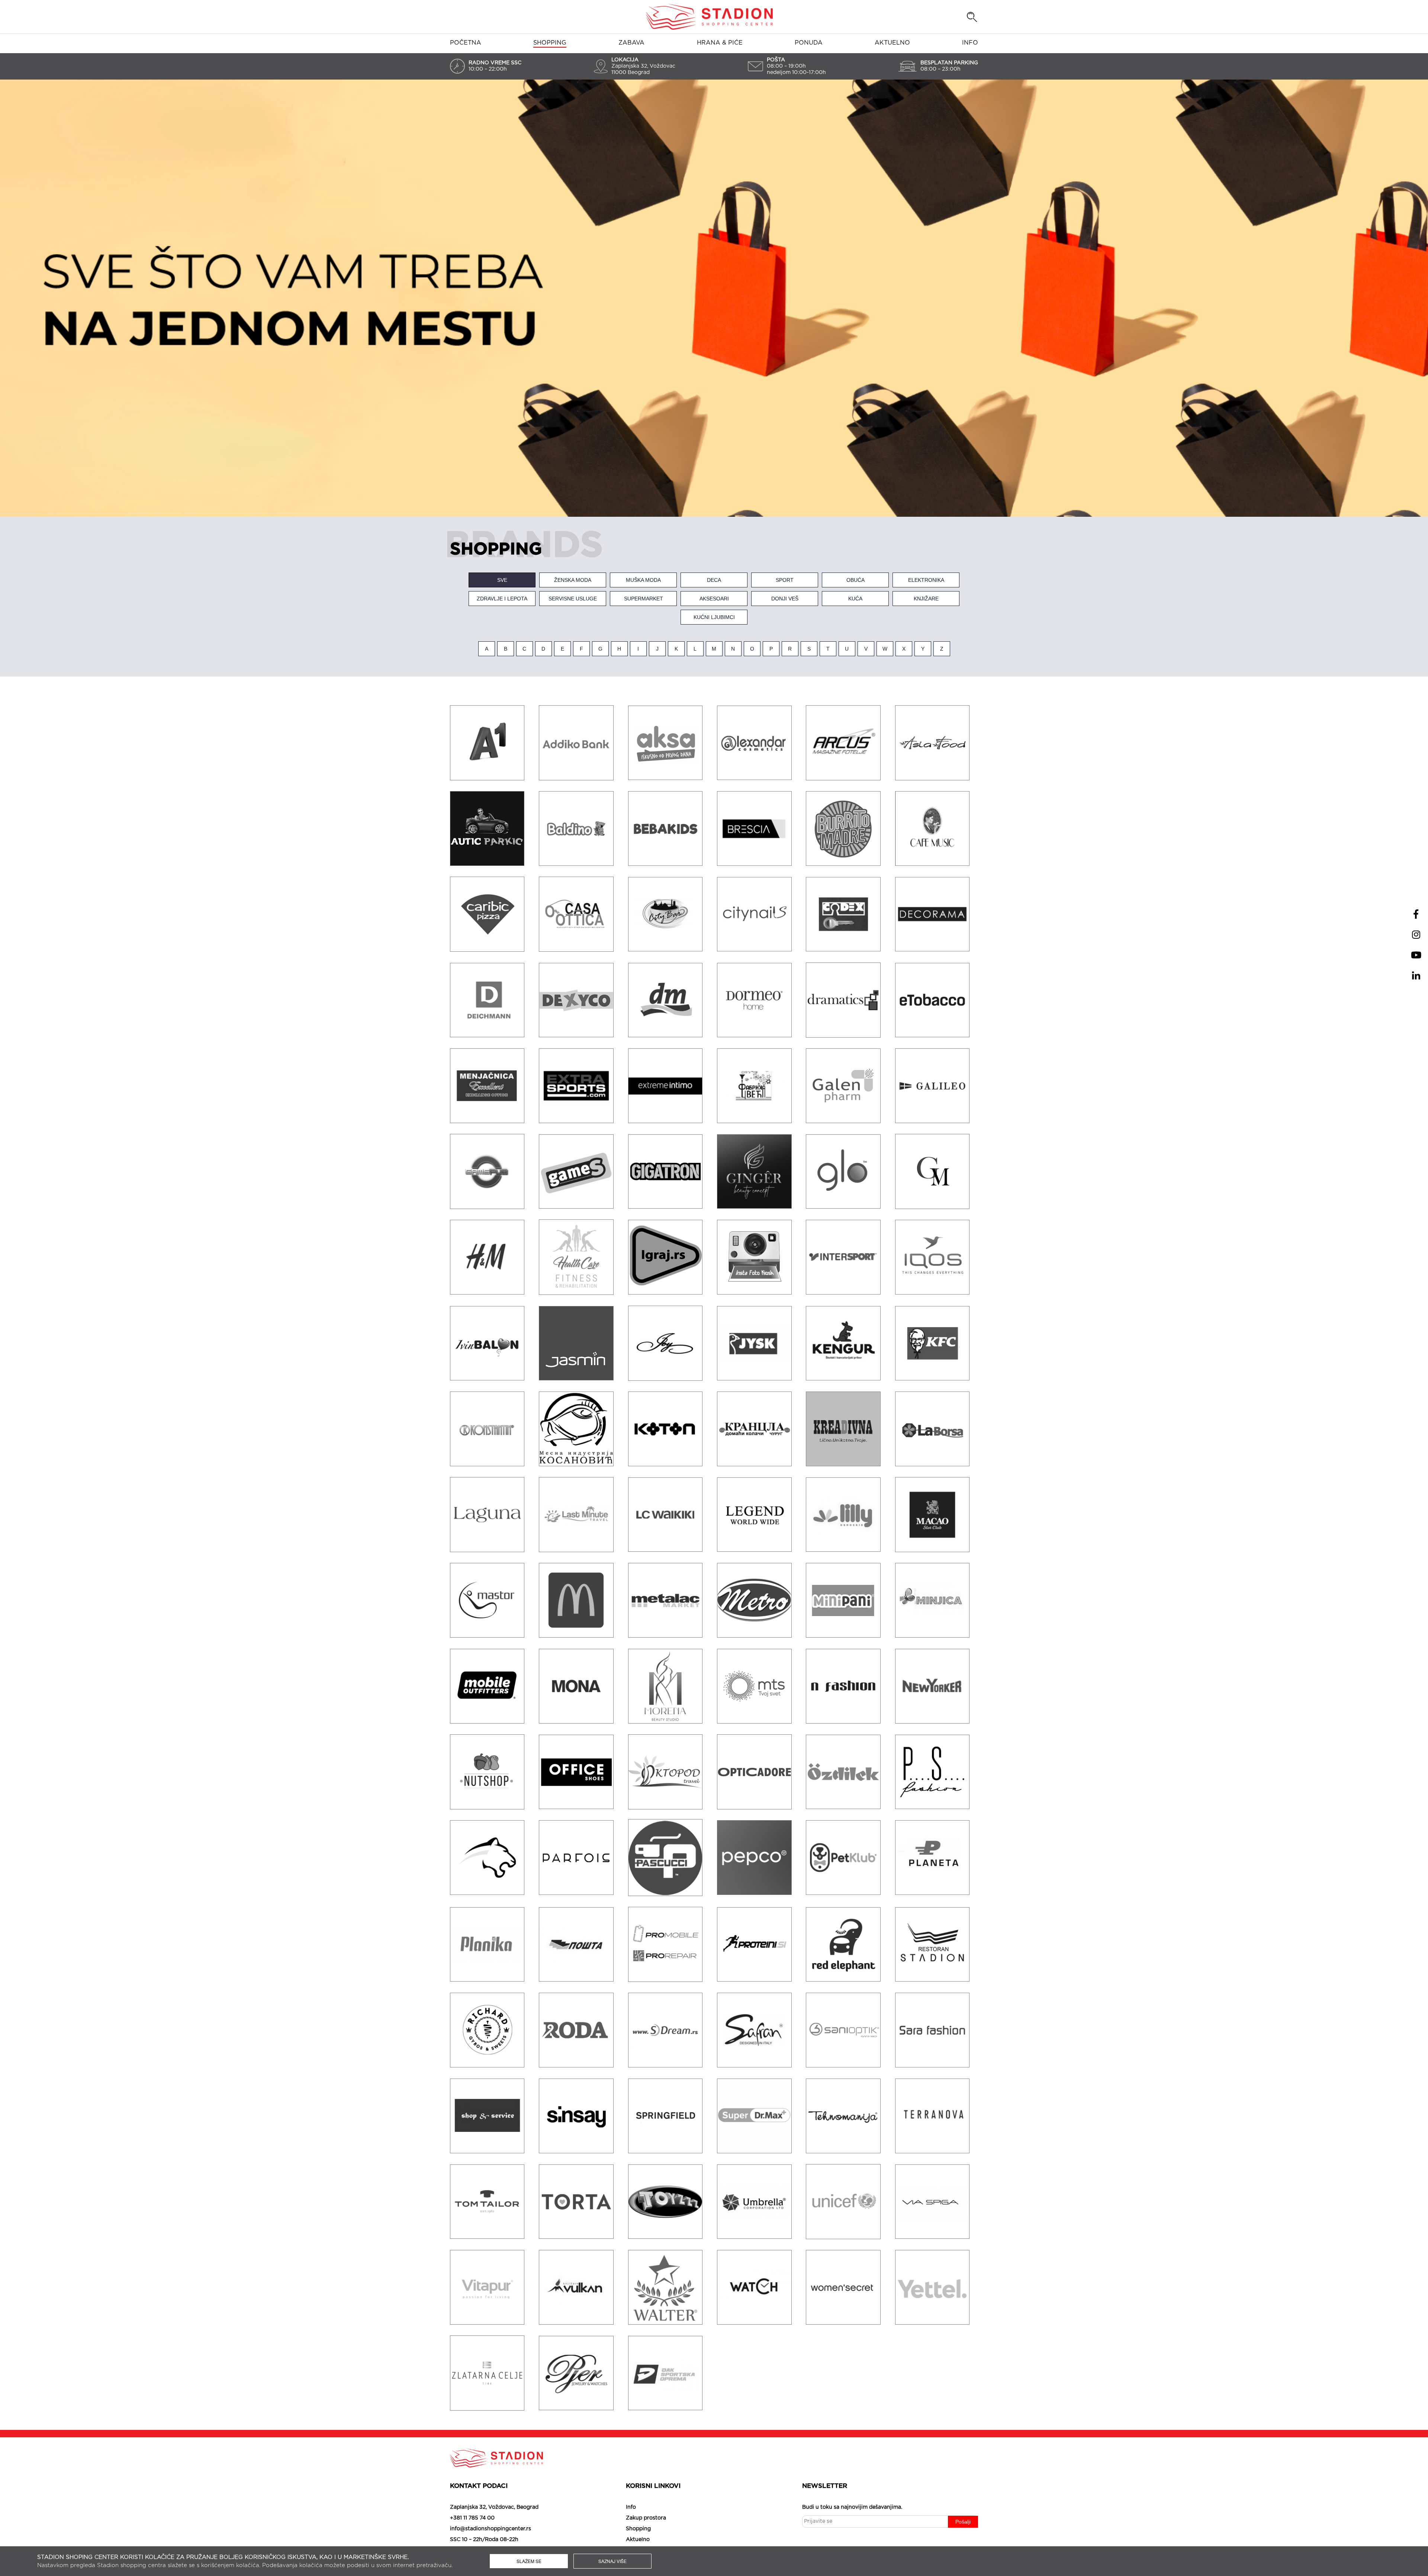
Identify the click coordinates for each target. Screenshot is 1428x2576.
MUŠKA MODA (643, 580)
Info (970, 43)
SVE (502, 580)
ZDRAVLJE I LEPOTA (502, 599)
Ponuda (809, 43)
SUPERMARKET (644, 599)
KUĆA (855, 599)
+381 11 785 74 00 (472, 2518)
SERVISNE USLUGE (573, 599)
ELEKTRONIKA (926, 580)
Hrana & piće (720, 43)
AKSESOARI (714, 599)
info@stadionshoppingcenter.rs (491, 2529)
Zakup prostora (646, 2518)
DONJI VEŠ (785, 599)
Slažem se (529, 2561)
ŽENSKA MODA (573, 580)
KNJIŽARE (926, 599)
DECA (714, 580)
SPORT (785, 580)
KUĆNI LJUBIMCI (714, 617)
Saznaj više (612, 2561)
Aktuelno (892, 43)
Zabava (631, 43)
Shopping (550, 43)
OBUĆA (855, 580)
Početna (466, 43)
